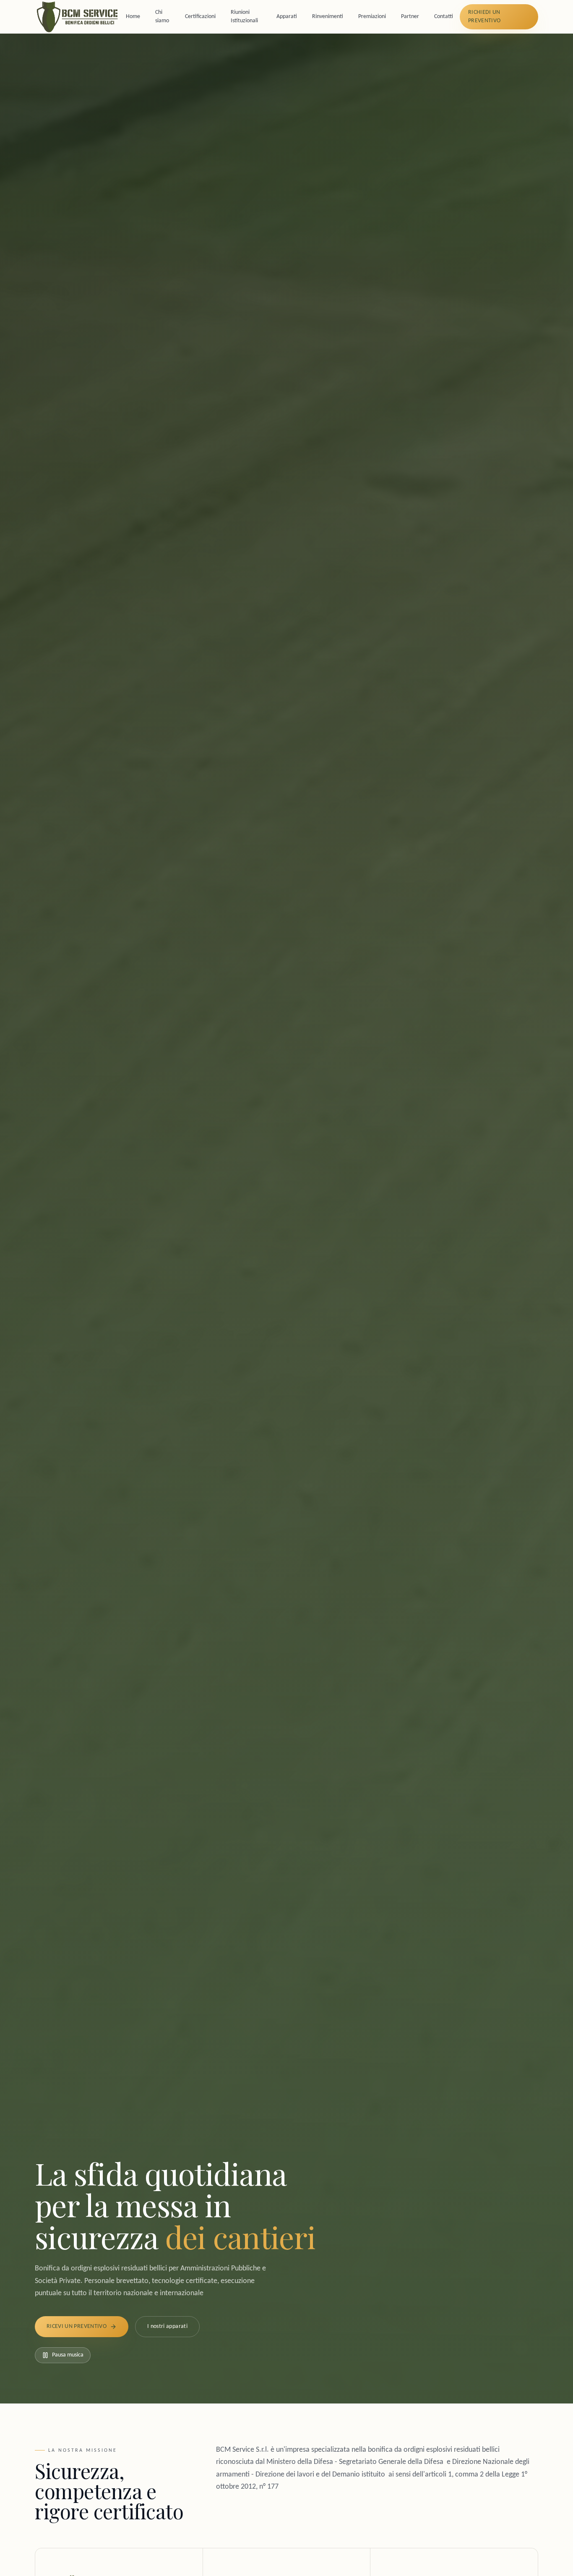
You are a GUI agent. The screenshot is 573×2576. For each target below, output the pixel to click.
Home (133, 17)
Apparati (287, 17)
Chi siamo (162, 17)
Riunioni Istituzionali (244, 17)
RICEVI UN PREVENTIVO (77, 2326)
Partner (410, 17)
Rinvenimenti (328, 17)
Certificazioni (200, 17)
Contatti (444, 17)
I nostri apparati (167, 2326)
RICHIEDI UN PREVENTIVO (484, 17)
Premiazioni (372, 17)
